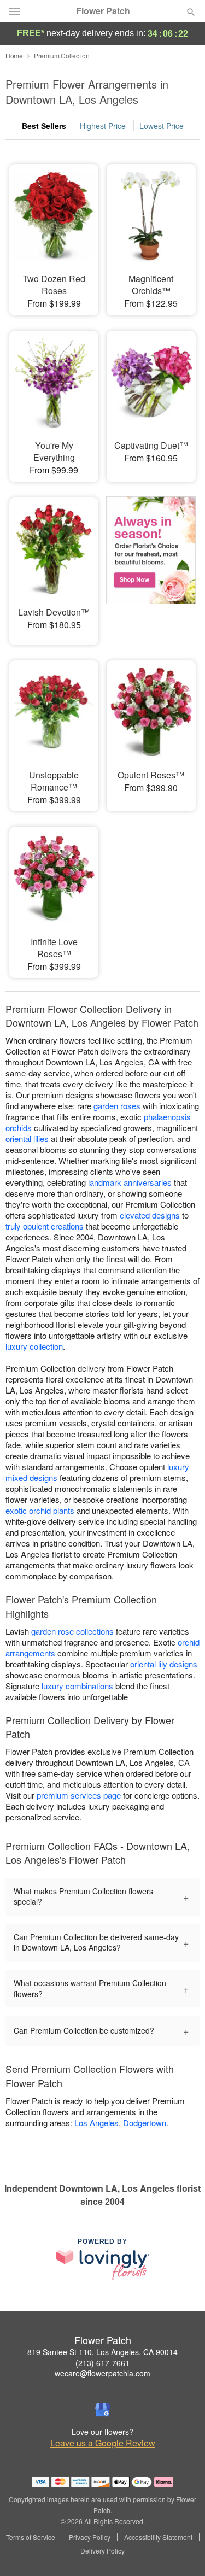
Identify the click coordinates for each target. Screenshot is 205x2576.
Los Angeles (96, 2123)
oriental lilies (27, 1138)
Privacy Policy (90, 2537)
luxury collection (34, 1346)
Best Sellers (44, 126)
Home (14, 55)
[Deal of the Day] (151, 564)
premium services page (79, 1795)
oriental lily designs (164, 1664)
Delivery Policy (102, 2551)
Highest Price (103, 126)
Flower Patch (103, 11)
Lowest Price (162, 126)
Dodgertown (145, 2123)
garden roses (117, 1106)
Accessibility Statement (158, 2537)
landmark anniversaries (130, 1182)
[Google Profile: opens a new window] (103, 2410)
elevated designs (150, 1215)
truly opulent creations (45, 1226)
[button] (182, 2551)
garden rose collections (72, 1631)
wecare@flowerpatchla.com (102, 2373)
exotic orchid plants (40, 1510)
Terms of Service (31, 2537)
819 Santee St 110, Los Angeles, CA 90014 (102, 2352)
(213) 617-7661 (102, 2363)
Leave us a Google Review (103, 2443)
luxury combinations (77, 1686)
